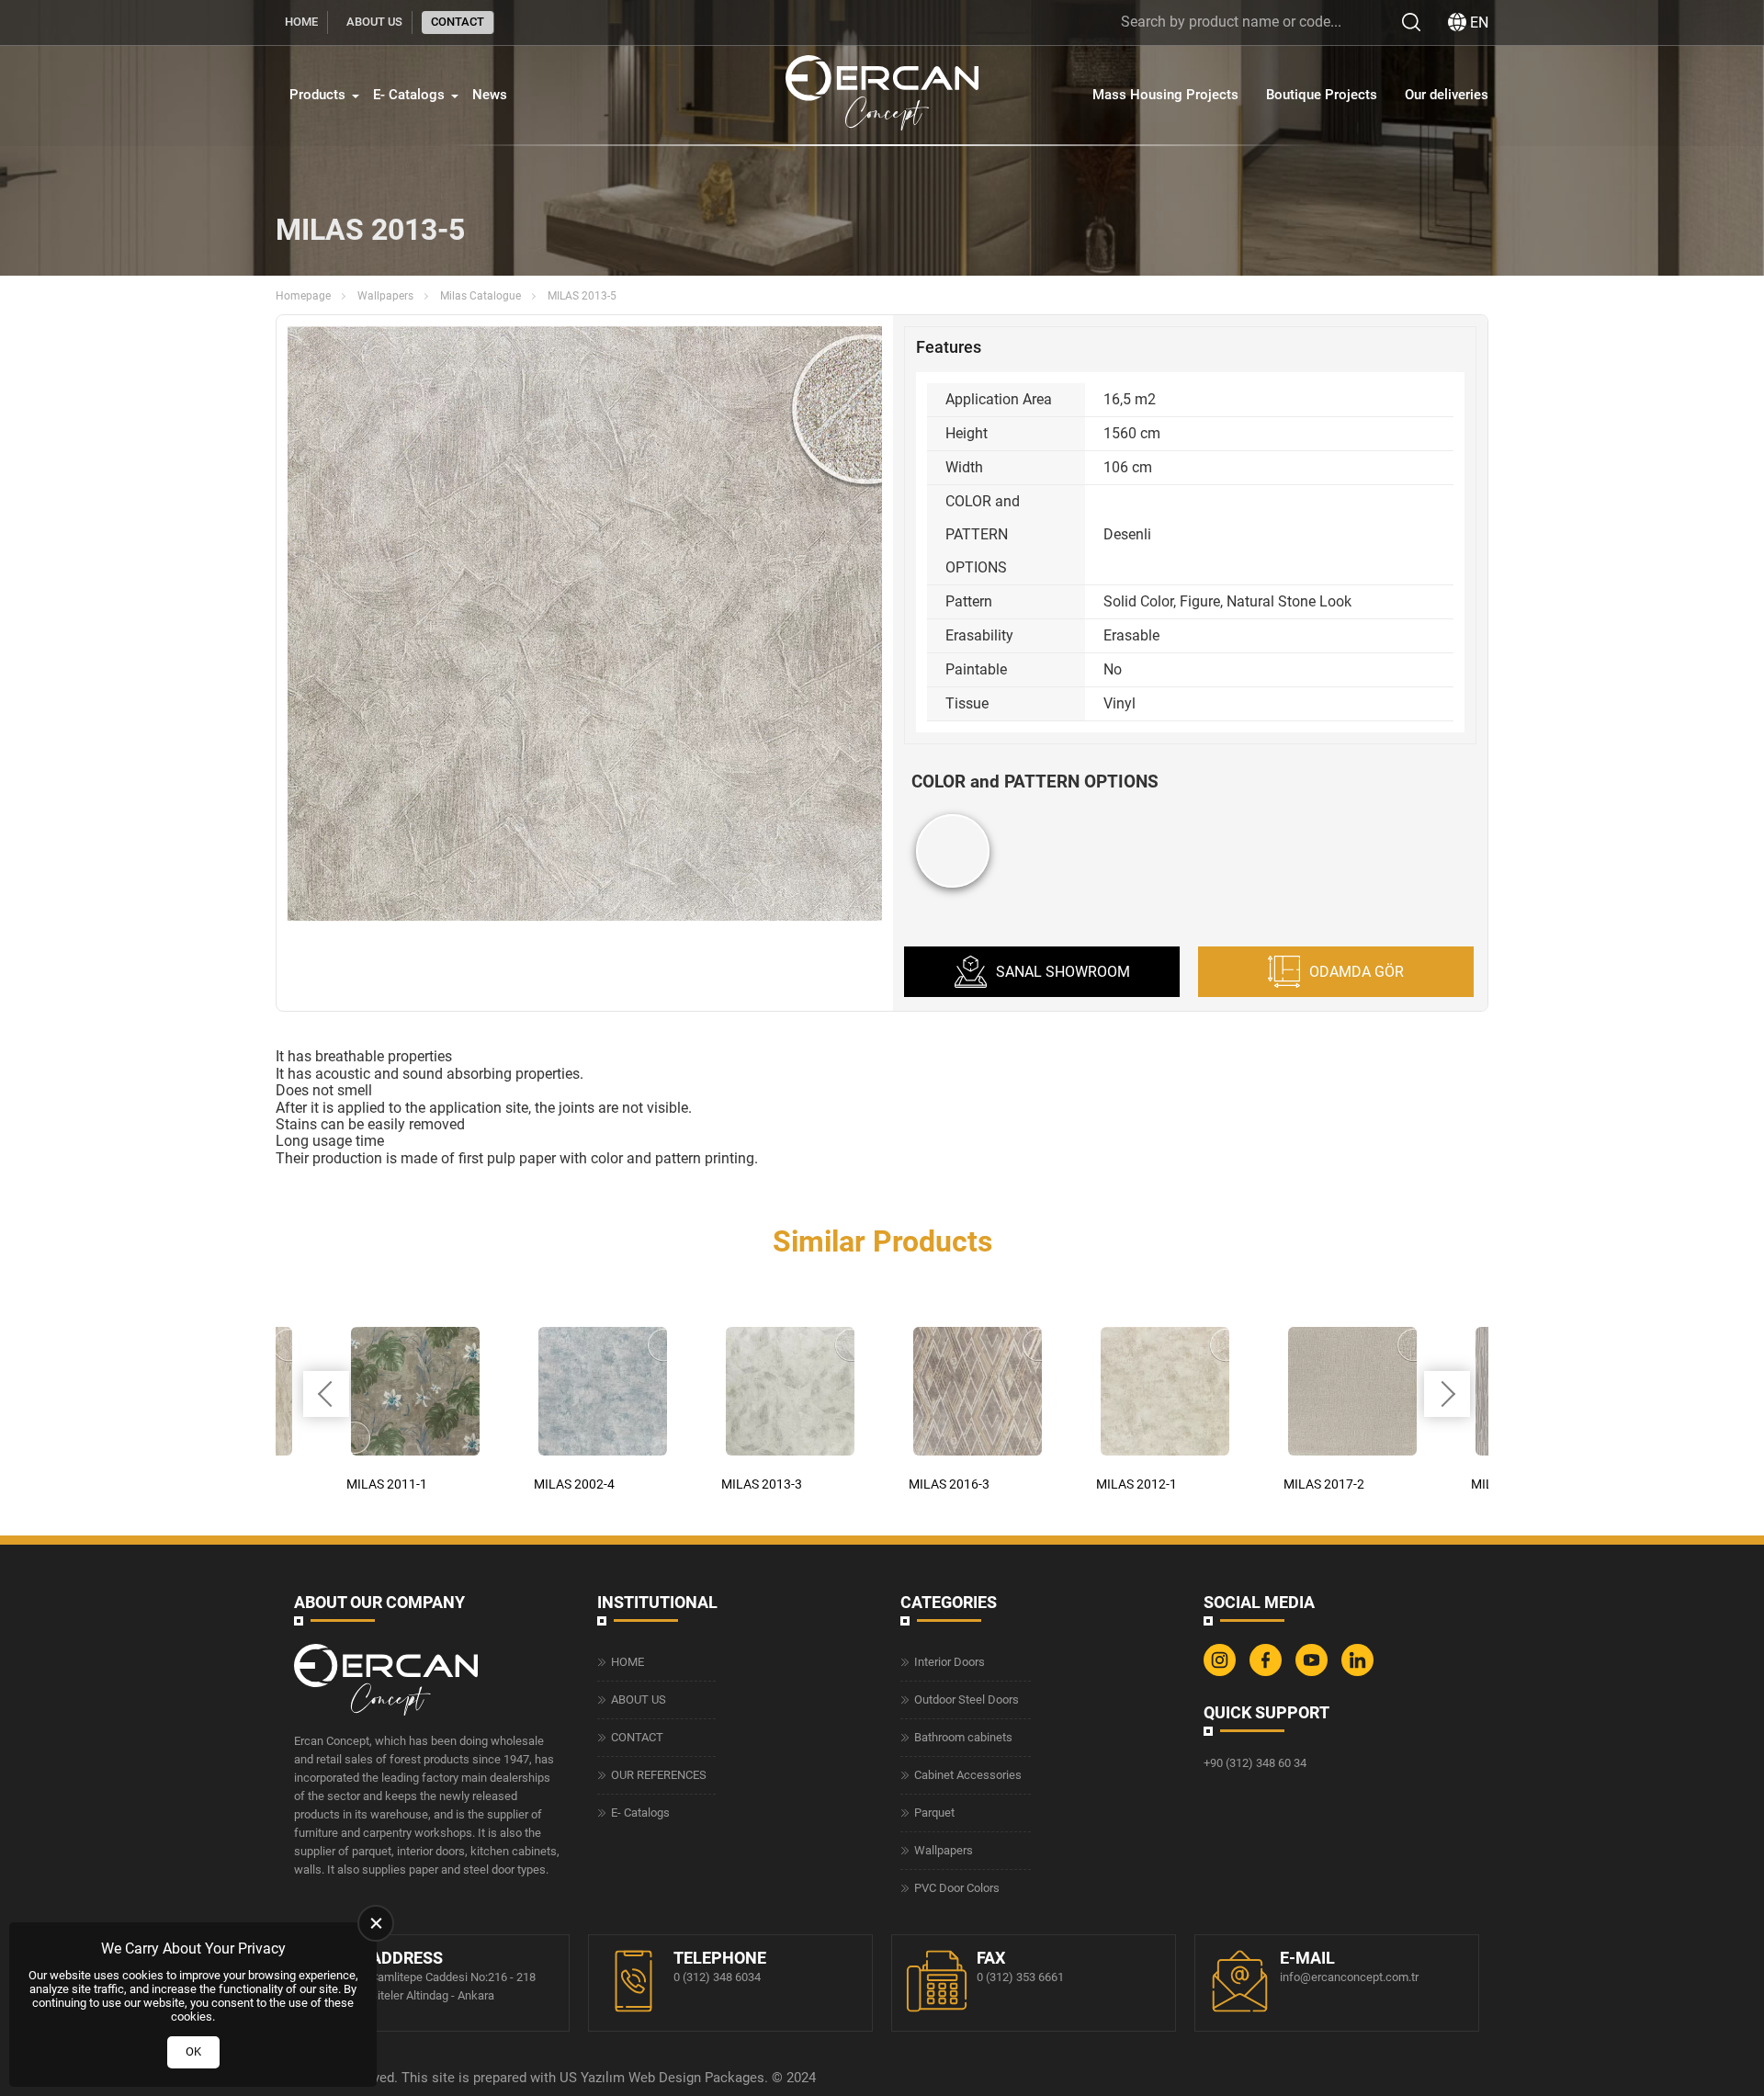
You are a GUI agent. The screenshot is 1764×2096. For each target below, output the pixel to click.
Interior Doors (950, 1662)
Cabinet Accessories (968, 1775)
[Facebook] (1268, 1672)
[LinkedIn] (1360, 1672)
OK (193, 2051)
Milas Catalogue (481, 296)
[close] (376, 1923)
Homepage (303, 296)
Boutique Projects (1322, 95)
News (490, 95)
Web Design (665, 2078)
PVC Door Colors (957, 1888)
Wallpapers (385, 296)
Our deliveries (1447, 95)
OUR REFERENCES (659, 1775)
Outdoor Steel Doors (967, 1699)
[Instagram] (1222, 1672)
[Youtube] (1314, 1672)
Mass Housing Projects (1165, 95)
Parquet (934, 1813)
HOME (301, 22)
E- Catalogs (409, 95)
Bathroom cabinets (963, 1737)
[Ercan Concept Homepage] (882, 95)
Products (317, 95)
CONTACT (458, 22)
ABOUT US (374, 22)
